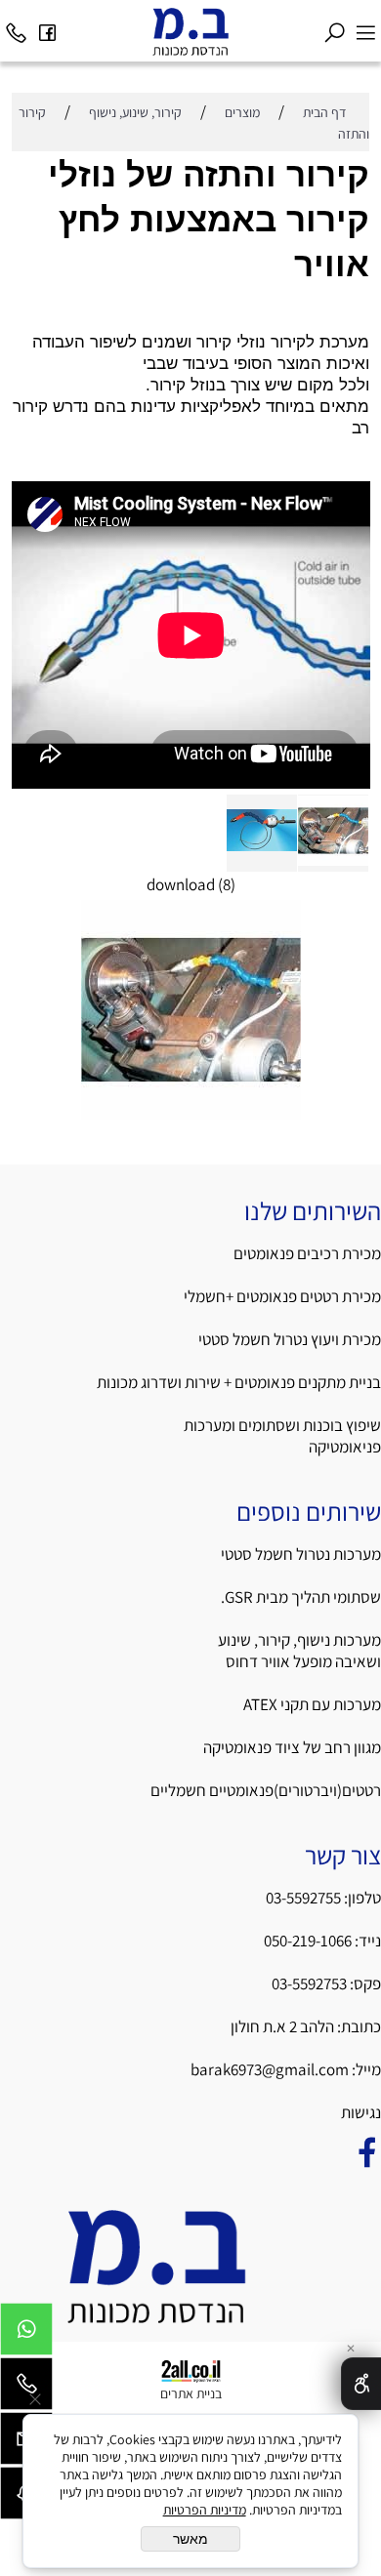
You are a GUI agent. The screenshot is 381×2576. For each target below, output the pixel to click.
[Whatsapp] (26, 2334)
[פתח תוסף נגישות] (361, 2384)
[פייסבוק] (47, 27)
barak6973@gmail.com (270, 2069)
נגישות (360, 2112)
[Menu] (365, 27)
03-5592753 (311, 1983)
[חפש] (334, 27)
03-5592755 (303, 1898)
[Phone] (16, 27)
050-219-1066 (308, 1941)
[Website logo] (190, 31)
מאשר (190, 2539)
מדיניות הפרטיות (205, 2510)
